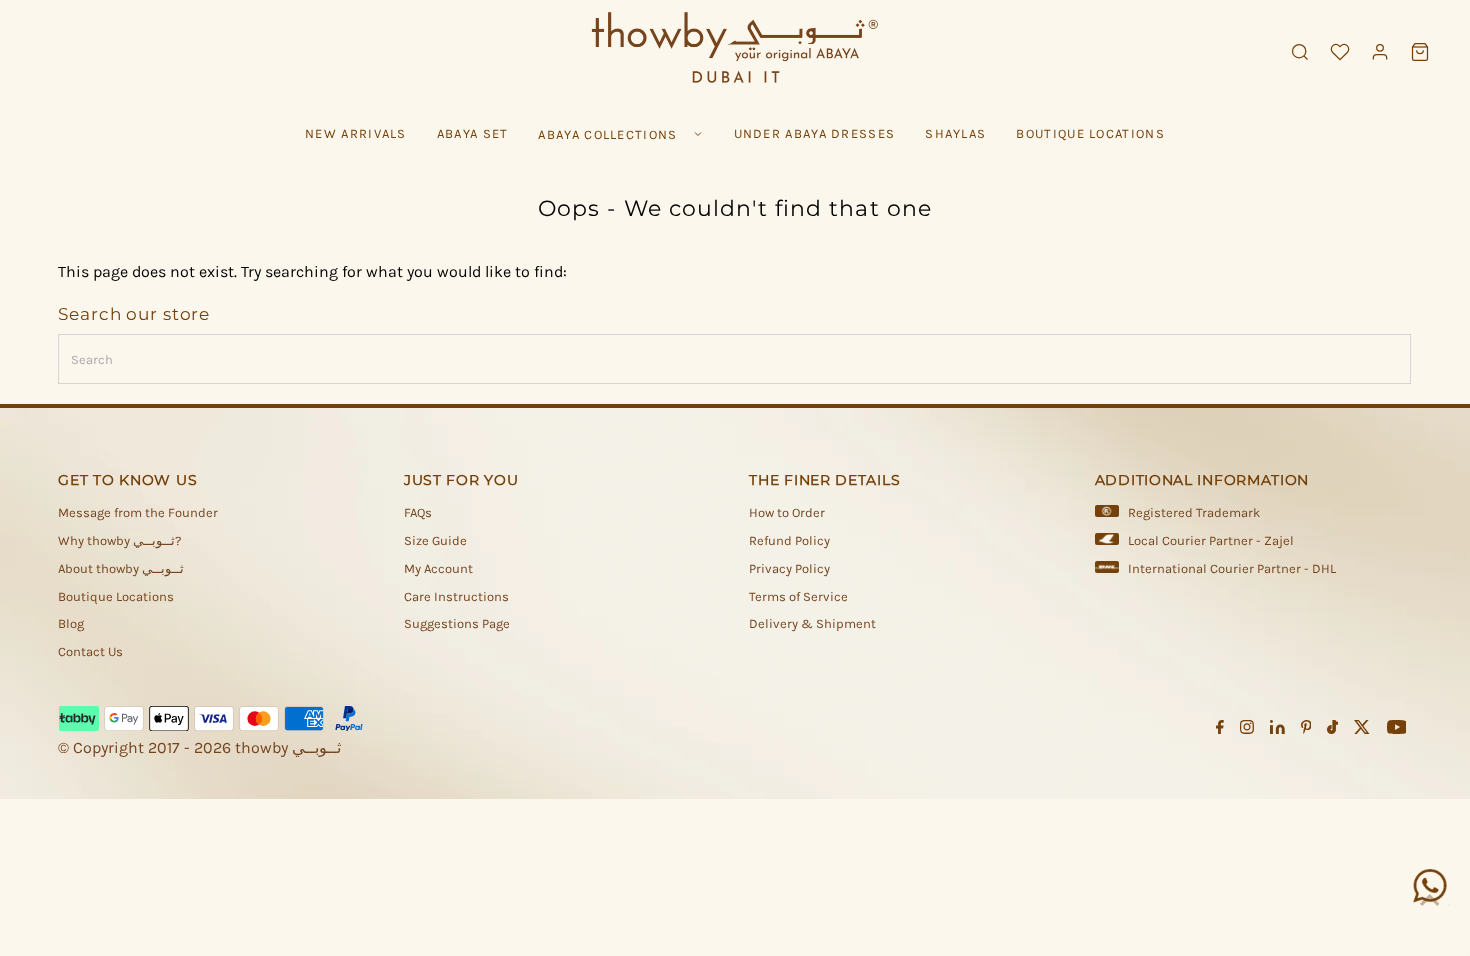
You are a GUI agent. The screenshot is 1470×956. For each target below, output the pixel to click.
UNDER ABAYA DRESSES (815, 133)
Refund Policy (789, 540)
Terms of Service (798, 596)
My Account (438, 568)
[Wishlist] (1340, 52)
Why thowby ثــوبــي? (119, 540)
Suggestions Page (457, 623)
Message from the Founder (138, 512)
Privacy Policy (789, 568)
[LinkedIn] (1277, 730)
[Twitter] (1362, 730)
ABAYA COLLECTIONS (607, 134)
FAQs (418, 512)
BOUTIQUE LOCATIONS (1090, 133)
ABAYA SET (473, 133)
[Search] (1300, 52)
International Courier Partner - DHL (1232, 568)
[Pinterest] (1306, 730)
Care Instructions (456, 596)
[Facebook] (1220, 730)
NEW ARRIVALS (356, 133)
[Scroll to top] (1430, 901)
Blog (71, 623)
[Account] (1380, 52)
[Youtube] (1397, 730)
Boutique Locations (116, 596)
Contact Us (90, 651)
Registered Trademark (1194, 512)
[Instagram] (1247, 730)
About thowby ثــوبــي (121, 568)
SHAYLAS (955, 133)
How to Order (787, 512)
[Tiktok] (1332, 730)
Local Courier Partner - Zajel (1211, 540)
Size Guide (435, 540)
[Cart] (1420, 52)
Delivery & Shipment (812, 623)
